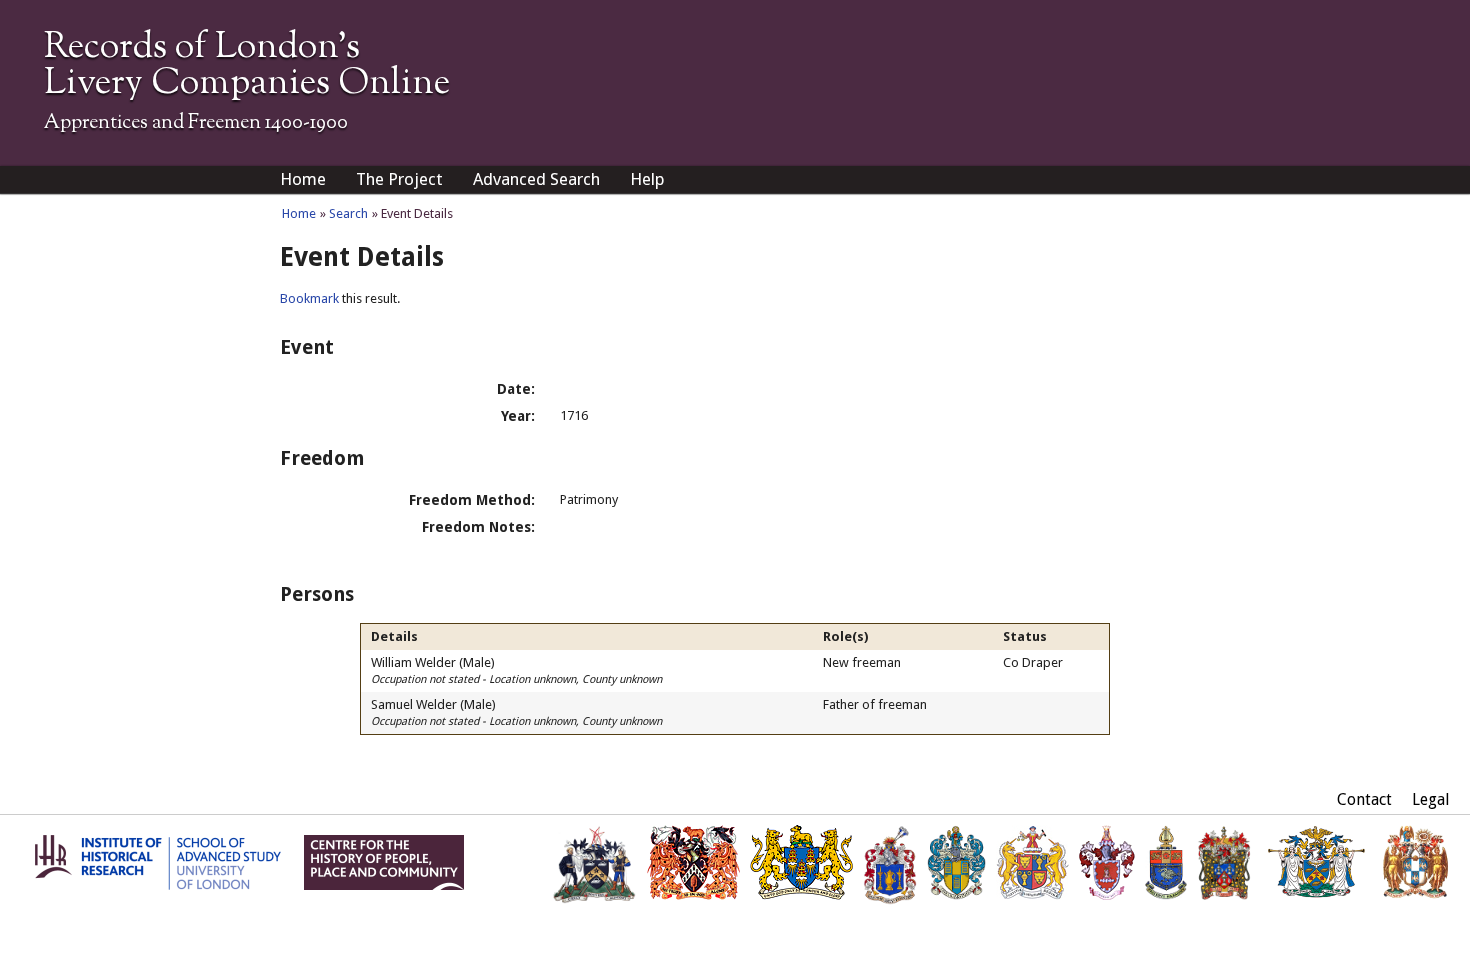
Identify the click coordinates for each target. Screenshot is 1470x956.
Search (348, 213)
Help (647, 179)
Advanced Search (536, 179)
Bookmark (309, 298)
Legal (1431, 799)
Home (303, 179)
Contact (1364, 799)
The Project (399, 179)
